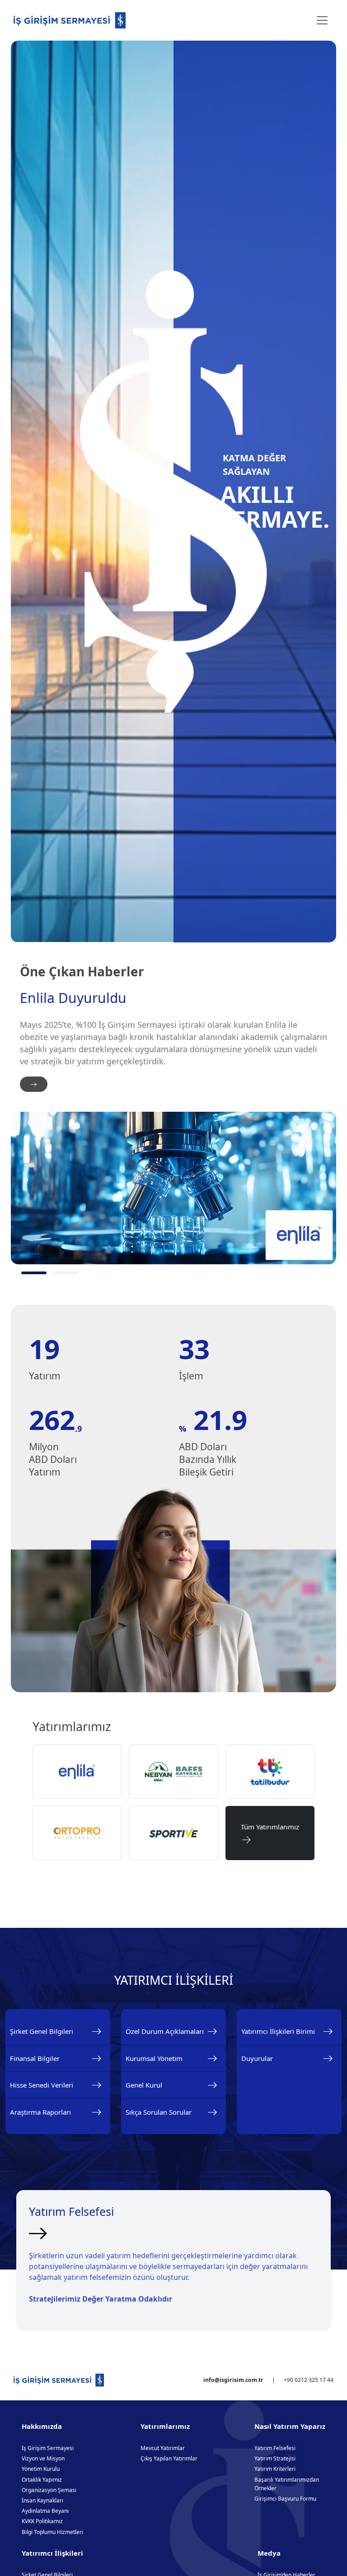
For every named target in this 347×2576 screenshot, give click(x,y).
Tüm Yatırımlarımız (270, 1833)
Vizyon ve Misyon (43, 2458)
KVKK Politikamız (42, 2521)
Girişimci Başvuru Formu (285, 2499)
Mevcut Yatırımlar (163, 2448)
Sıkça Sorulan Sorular (159, 2112)
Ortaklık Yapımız (42, 2480)
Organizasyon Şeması (49, 2490)
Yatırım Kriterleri (275, 2469)
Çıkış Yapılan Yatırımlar (169, 2458)
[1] (34, 1273)
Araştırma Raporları (40, 2112)
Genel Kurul (144, 2085)
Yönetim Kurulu (41, 2469)
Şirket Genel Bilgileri (42, 2031)
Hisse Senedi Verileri (42, 2085)
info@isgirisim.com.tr (233, 2380)
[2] (66, 1273)
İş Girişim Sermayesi (48, 2448)
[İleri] (34, 1084)
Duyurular (257, 2058)
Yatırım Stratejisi (275, 2458)
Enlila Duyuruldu (73, 998)
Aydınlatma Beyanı (45, 2511)
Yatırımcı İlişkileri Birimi (278, 2031)
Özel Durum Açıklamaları (165, 2031)
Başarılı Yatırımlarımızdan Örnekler (287, 2484)
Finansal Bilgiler (35, 2058)
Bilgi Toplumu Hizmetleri (52, 2532)
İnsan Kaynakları (42, 2500)
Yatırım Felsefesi (275, 2448)
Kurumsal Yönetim (154, 2058)
